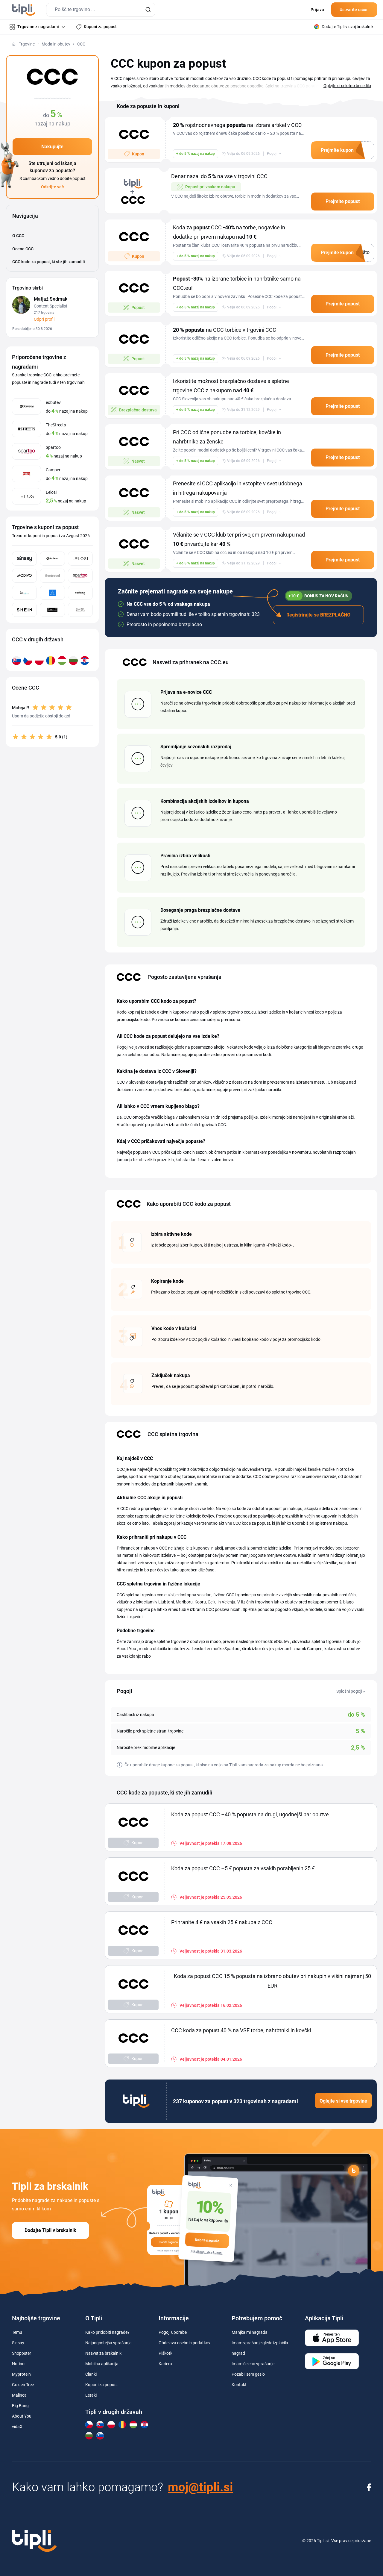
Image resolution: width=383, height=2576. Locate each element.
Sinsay (18, 2343)
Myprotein (21, 2374)
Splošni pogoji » (351, 1691)
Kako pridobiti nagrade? (107, 2332)
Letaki (91, 2395)
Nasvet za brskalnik (103, 2353)
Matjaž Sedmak (51, 299)
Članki (91, 2374)
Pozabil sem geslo (248, 2374)
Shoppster (22, 2353)
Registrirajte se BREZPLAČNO (318, 615)
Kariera (165, 2364)
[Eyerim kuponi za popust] (52, 593)
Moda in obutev (56, 44)
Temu (17, 2332)
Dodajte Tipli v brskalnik (50, 2230)
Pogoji (272, 154)
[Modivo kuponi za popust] (24, 576)
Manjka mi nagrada (250, 2332)
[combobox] (101, 10)
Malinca (19, 2395)
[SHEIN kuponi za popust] (24, 610)
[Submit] (148, 10)
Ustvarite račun (354, 10)
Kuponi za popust (102, 2385)
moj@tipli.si (200, 2487)
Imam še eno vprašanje (253, 2364)
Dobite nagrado (207, 2240)
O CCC (18, 236)
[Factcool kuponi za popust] (52, 576)
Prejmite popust (343, 201)
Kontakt (239, 2385)
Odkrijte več (52, 187)
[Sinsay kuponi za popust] (24, 559)
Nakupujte (52, 147)
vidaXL (18, 2427)
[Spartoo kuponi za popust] (80, 576)
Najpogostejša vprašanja (108, 2343)
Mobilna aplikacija (102, 2364)
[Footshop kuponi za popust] (80, 593)
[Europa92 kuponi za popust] (52, 610)
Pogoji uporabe (173, 2332)
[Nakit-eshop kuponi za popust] (24, 593)
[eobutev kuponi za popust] (52, 559)
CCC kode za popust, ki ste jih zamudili (49, 262)
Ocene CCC (23, 249)
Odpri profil (44, 319)
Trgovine (27, 44)
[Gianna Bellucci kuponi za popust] (80, 610)
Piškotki (166, 2353)
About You (22, 2416)
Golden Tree (23, 2385)
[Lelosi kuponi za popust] (80, 559)
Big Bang (20, 2406)
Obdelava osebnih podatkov (184, 2343)
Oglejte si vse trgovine (343, 2101)
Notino (18, 2364)
